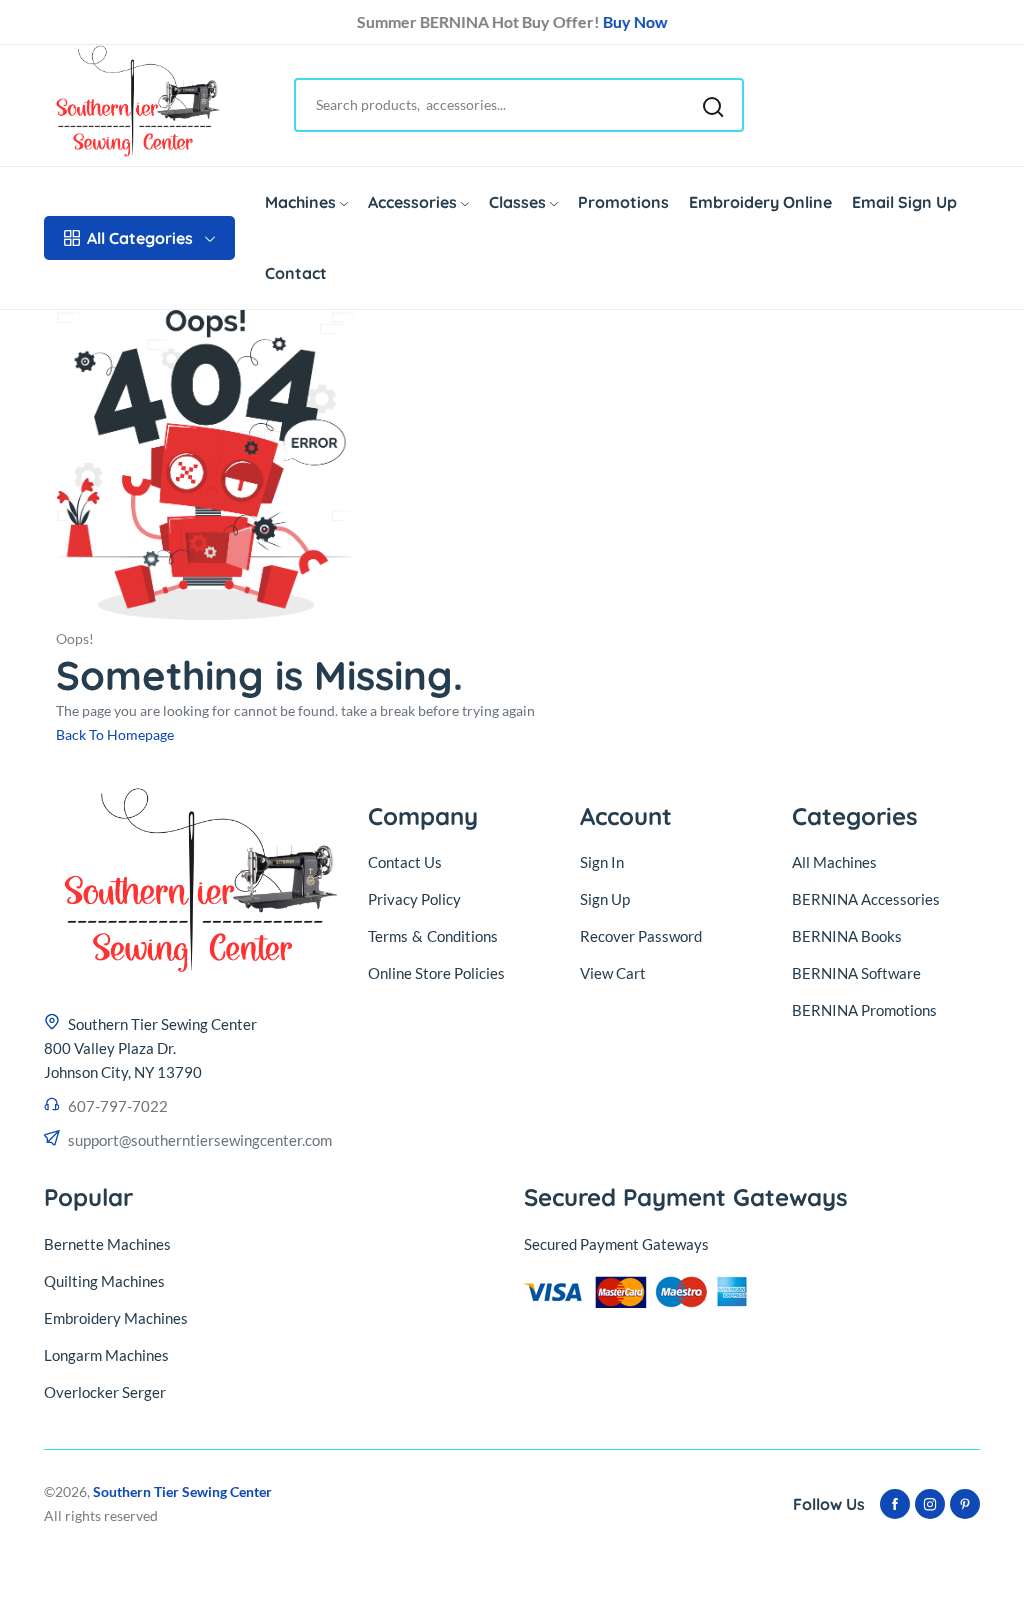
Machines (300, 202)
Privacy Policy (414, 899)
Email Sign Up (904, 202)
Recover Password (641, 936)
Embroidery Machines (116, 1318)
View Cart (613, 973)
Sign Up (605, 899)
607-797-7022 (118, 1106)
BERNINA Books (847, 936)
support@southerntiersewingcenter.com (200, 1140)
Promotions (623, 202)
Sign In (602, 862)
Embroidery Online (760, 202)
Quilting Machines (104, 1281)
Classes (517, 202)
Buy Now (635, 21)
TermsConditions (433, 936)
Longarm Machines (106, 1355)
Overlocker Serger (105, 1392)
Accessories (412, 202)
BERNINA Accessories (866, 899)
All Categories (140, 238)
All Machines (834, 862)
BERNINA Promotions (864, 1010)
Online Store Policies (436, 973)
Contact (296, 273)
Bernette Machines (107, 1244)
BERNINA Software (856, 973)
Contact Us (405, 862)
